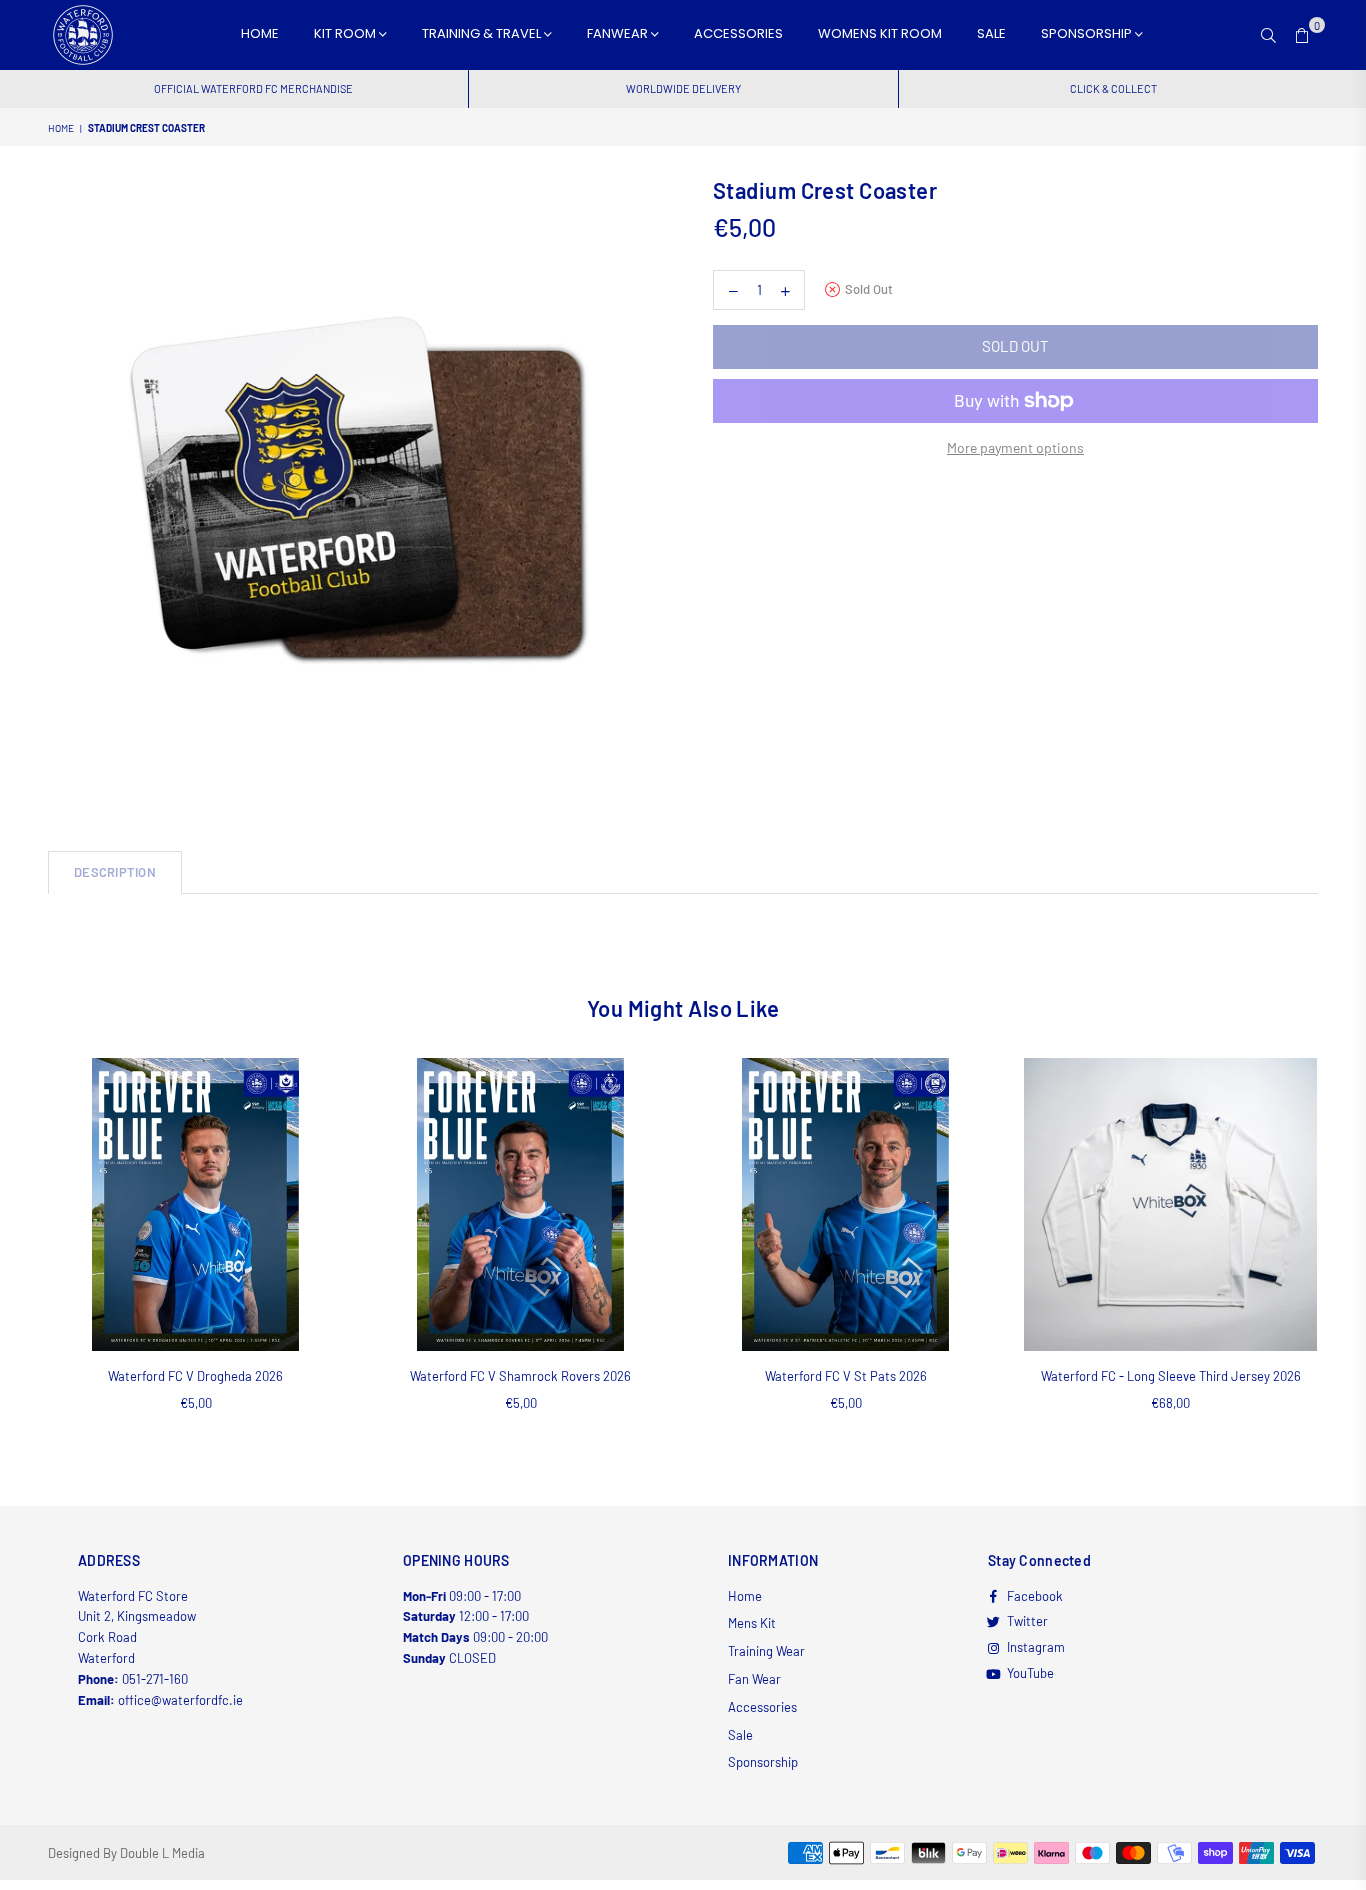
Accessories (738, 33)
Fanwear (619, 33)
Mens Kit (752, 1623)
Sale (991, 33)
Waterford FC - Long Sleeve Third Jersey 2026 (1171, 1376)
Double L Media (162, 1853)
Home (260, 33)
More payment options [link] (1015, 447)
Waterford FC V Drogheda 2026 (195, 1376)
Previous (20, 1256)
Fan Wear (754, 1679)
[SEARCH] (1268, 35)
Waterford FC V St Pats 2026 (846, 1376)
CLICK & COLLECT (1113, 88)
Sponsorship (1088, 33)
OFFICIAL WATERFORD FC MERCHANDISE (253, 88)
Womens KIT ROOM (880, 33)
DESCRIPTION (115, 872)
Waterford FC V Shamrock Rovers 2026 (520, 1376)
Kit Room (346, 33)
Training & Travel (483, 33)
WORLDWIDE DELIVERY (683, 88)
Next (1345, 1256)
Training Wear (766, 1651)
